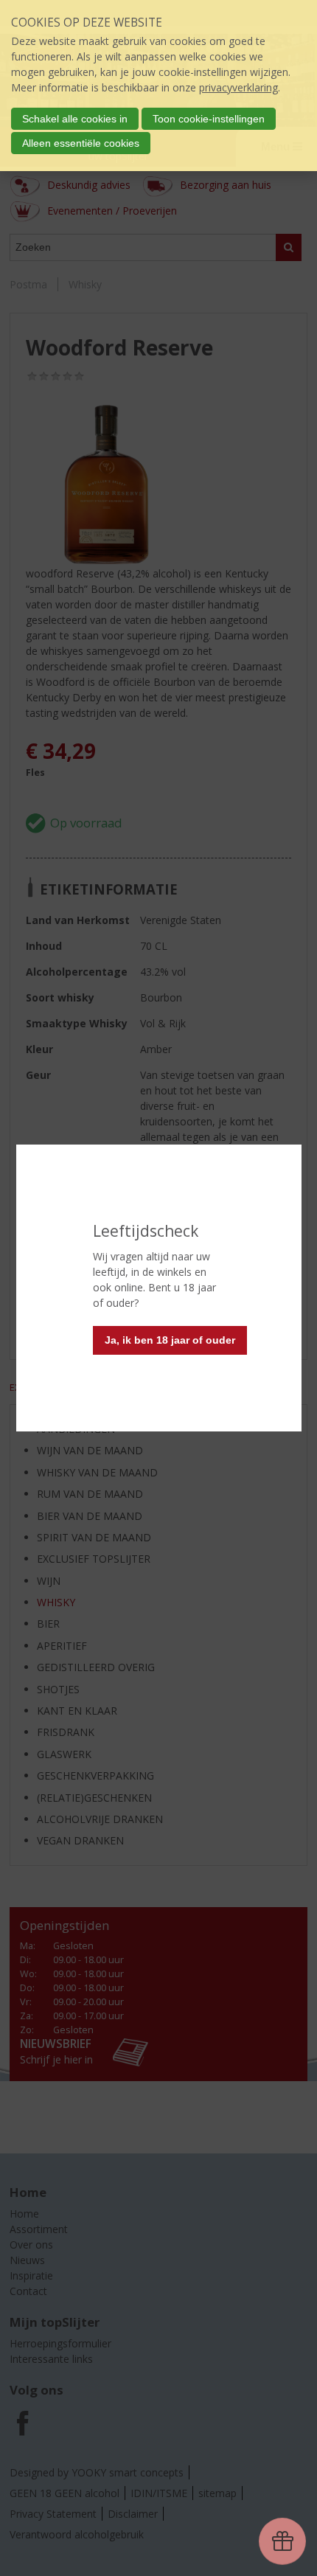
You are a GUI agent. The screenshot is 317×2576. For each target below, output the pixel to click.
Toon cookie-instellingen (209, 119)
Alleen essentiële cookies (81, 143)
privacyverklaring (238, 87)
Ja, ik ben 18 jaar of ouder (170, 1340)
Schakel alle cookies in (75, 119)
